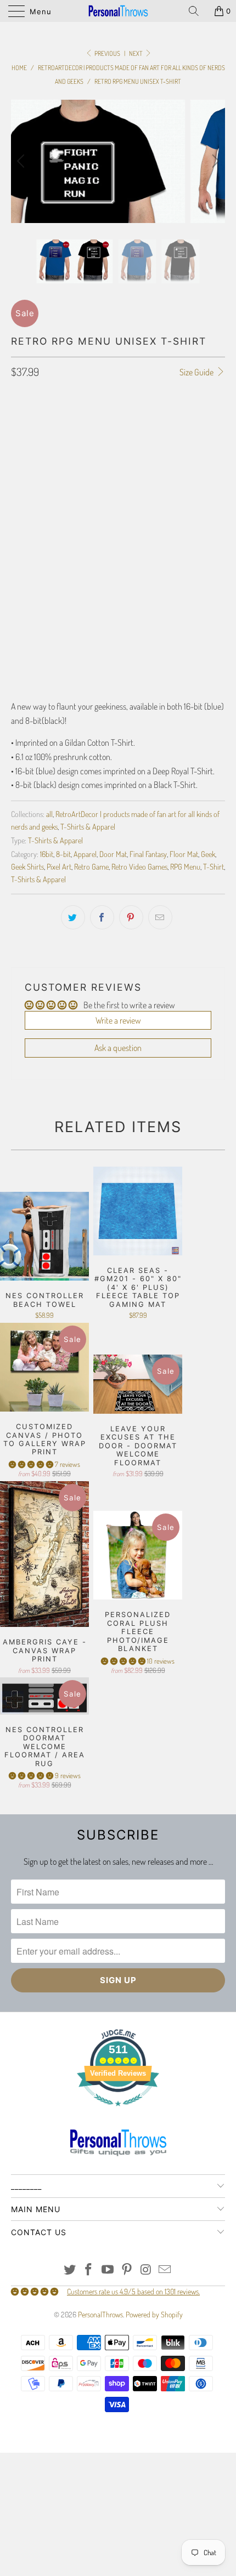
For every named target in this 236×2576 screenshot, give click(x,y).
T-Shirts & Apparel (88, 826)
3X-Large (31, 479)
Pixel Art (59, 866)
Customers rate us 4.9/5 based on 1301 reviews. (133, 2291)
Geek (208, 854)
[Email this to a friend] (160, 917)
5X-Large (120, 479)
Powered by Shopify (154, 2314)
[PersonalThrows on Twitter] (70, 2270)
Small (26, 452)
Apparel (85, 854)
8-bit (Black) (91, 528)
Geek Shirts (27, 866)
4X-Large (75, 479)
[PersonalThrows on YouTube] (108, 2270)
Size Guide (197, 372)
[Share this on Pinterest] (131, 917)
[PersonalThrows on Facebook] (89, 2270)
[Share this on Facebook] (102, 917)
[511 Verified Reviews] (118, 2112)
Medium (64, 452)
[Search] (198, 11)
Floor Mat (184, 854)
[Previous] (22, 161)
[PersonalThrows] (118, 11)
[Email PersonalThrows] (165, 2270)
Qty (16, 559)
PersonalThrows (100, 2314)
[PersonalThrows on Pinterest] (127, 2270)
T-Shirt (213, 866)
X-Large (139, 452)
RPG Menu (185, 866)
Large (101, 452)
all (49, 814)
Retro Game (91, 866)
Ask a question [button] (118, 1048)
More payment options (118, 671)
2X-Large (182, 452)
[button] (31, 1464)
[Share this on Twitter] (73, 917)
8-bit (63, 854)
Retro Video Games (139, 866)
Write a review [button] (118, 1020)
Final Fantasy (148, 854)
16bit (47, 854)
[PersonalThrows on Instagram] (146, 2270)
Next (136, 53)
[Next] (214, 161)
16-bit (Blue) (36, 528)
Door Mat (113, 854)
